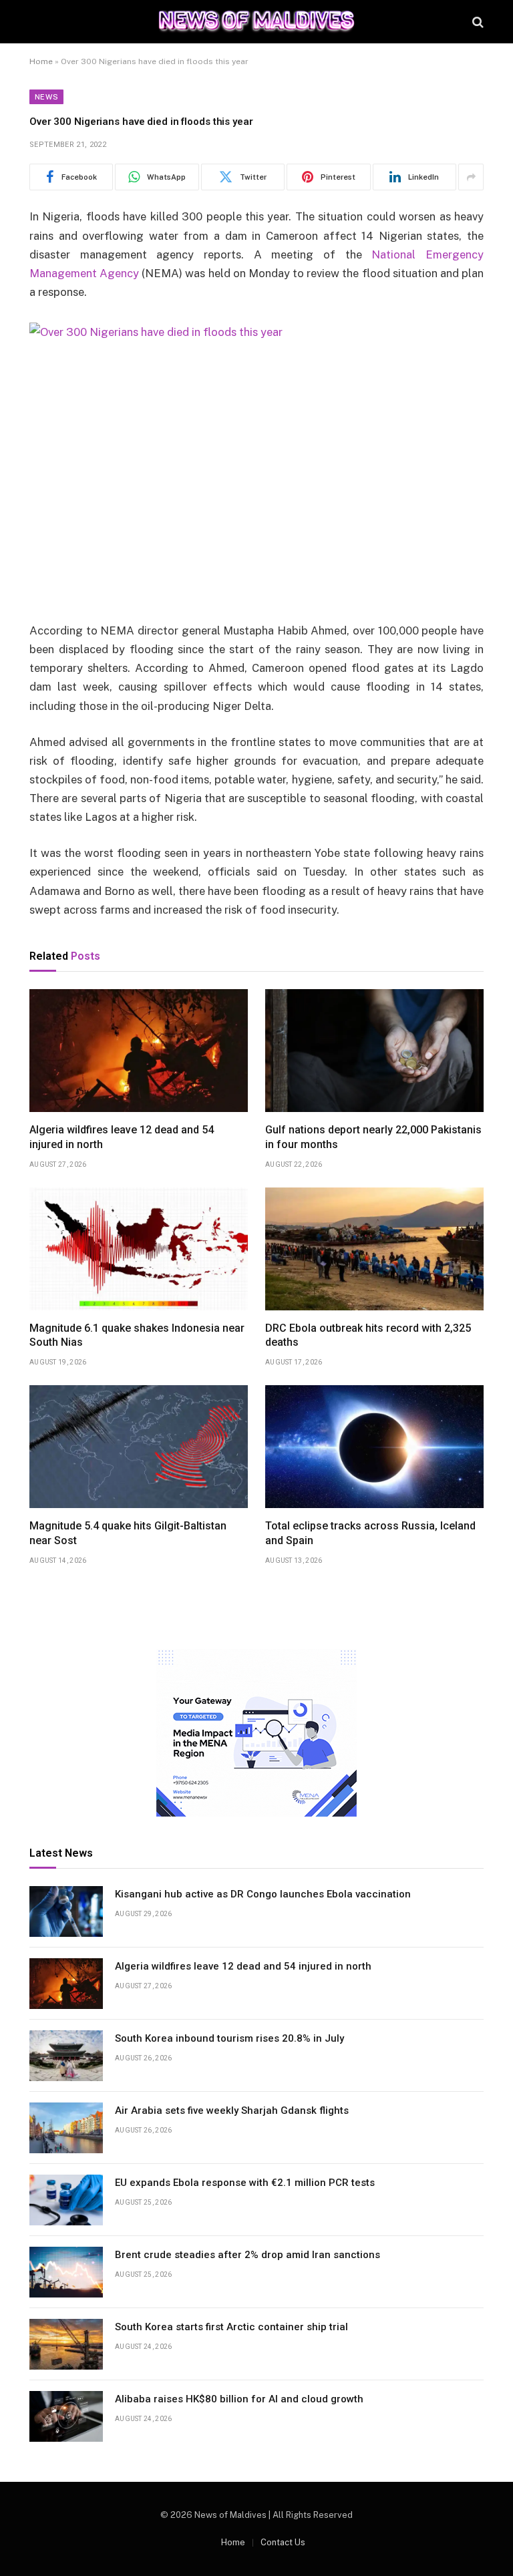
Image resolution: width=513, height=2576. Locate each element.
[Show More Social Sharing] (471, 177)
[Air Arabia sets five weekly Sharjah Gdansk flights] (66, 2128)
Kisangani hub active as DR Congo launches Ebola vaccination (263, 1894)
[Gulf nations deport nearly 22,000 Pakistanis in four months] (374, 1051)
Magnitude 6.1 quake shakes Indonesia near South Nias (137, 1335)
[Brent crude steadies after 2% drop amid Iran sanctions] (66, 2272)
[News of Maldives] (256, 22)
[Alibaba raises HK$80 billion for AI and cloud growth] (66, 2416)
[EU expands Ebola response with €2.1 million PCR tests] (66, 2200)
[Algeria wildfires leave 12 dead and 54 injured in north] (139, 1051)
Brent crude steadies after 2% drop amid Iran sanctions (247, 2255)
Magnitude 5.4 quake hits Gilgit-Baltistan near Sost (128, 1533)
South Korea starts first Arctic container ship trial (231, 2327)
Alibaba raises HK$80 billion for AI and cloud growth (239, 2399)
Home (41, 61)
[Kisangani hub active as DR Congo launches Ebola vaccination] (66, 1911)
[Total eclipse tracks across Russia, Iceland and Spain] (374, 1447)
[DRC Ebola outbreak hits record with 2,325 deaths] (374, 1249)
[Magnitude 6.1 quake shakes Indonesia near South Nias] (139, 1249)
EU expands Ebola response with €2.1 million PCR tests (245, 2183)
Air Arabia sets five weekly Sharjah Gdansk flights (232, 2110)
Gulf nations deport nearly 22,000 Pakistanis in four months (373, 1137)
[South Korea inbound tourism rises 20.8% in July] (66, 2056)
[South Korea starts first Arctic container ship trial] (66, 2344)
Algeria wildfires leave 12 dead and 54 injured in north (122, 1137)
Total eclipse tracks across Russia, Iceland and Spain (370, 1533)
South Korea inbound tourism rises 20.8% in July (229, 2038)
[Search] (477, 22)
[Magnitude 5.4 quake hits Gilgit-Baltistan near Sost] (139, 1447)
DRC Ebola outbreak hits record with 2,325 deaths (368, 1335)
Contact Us (283, 2542)
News (46, 97)
